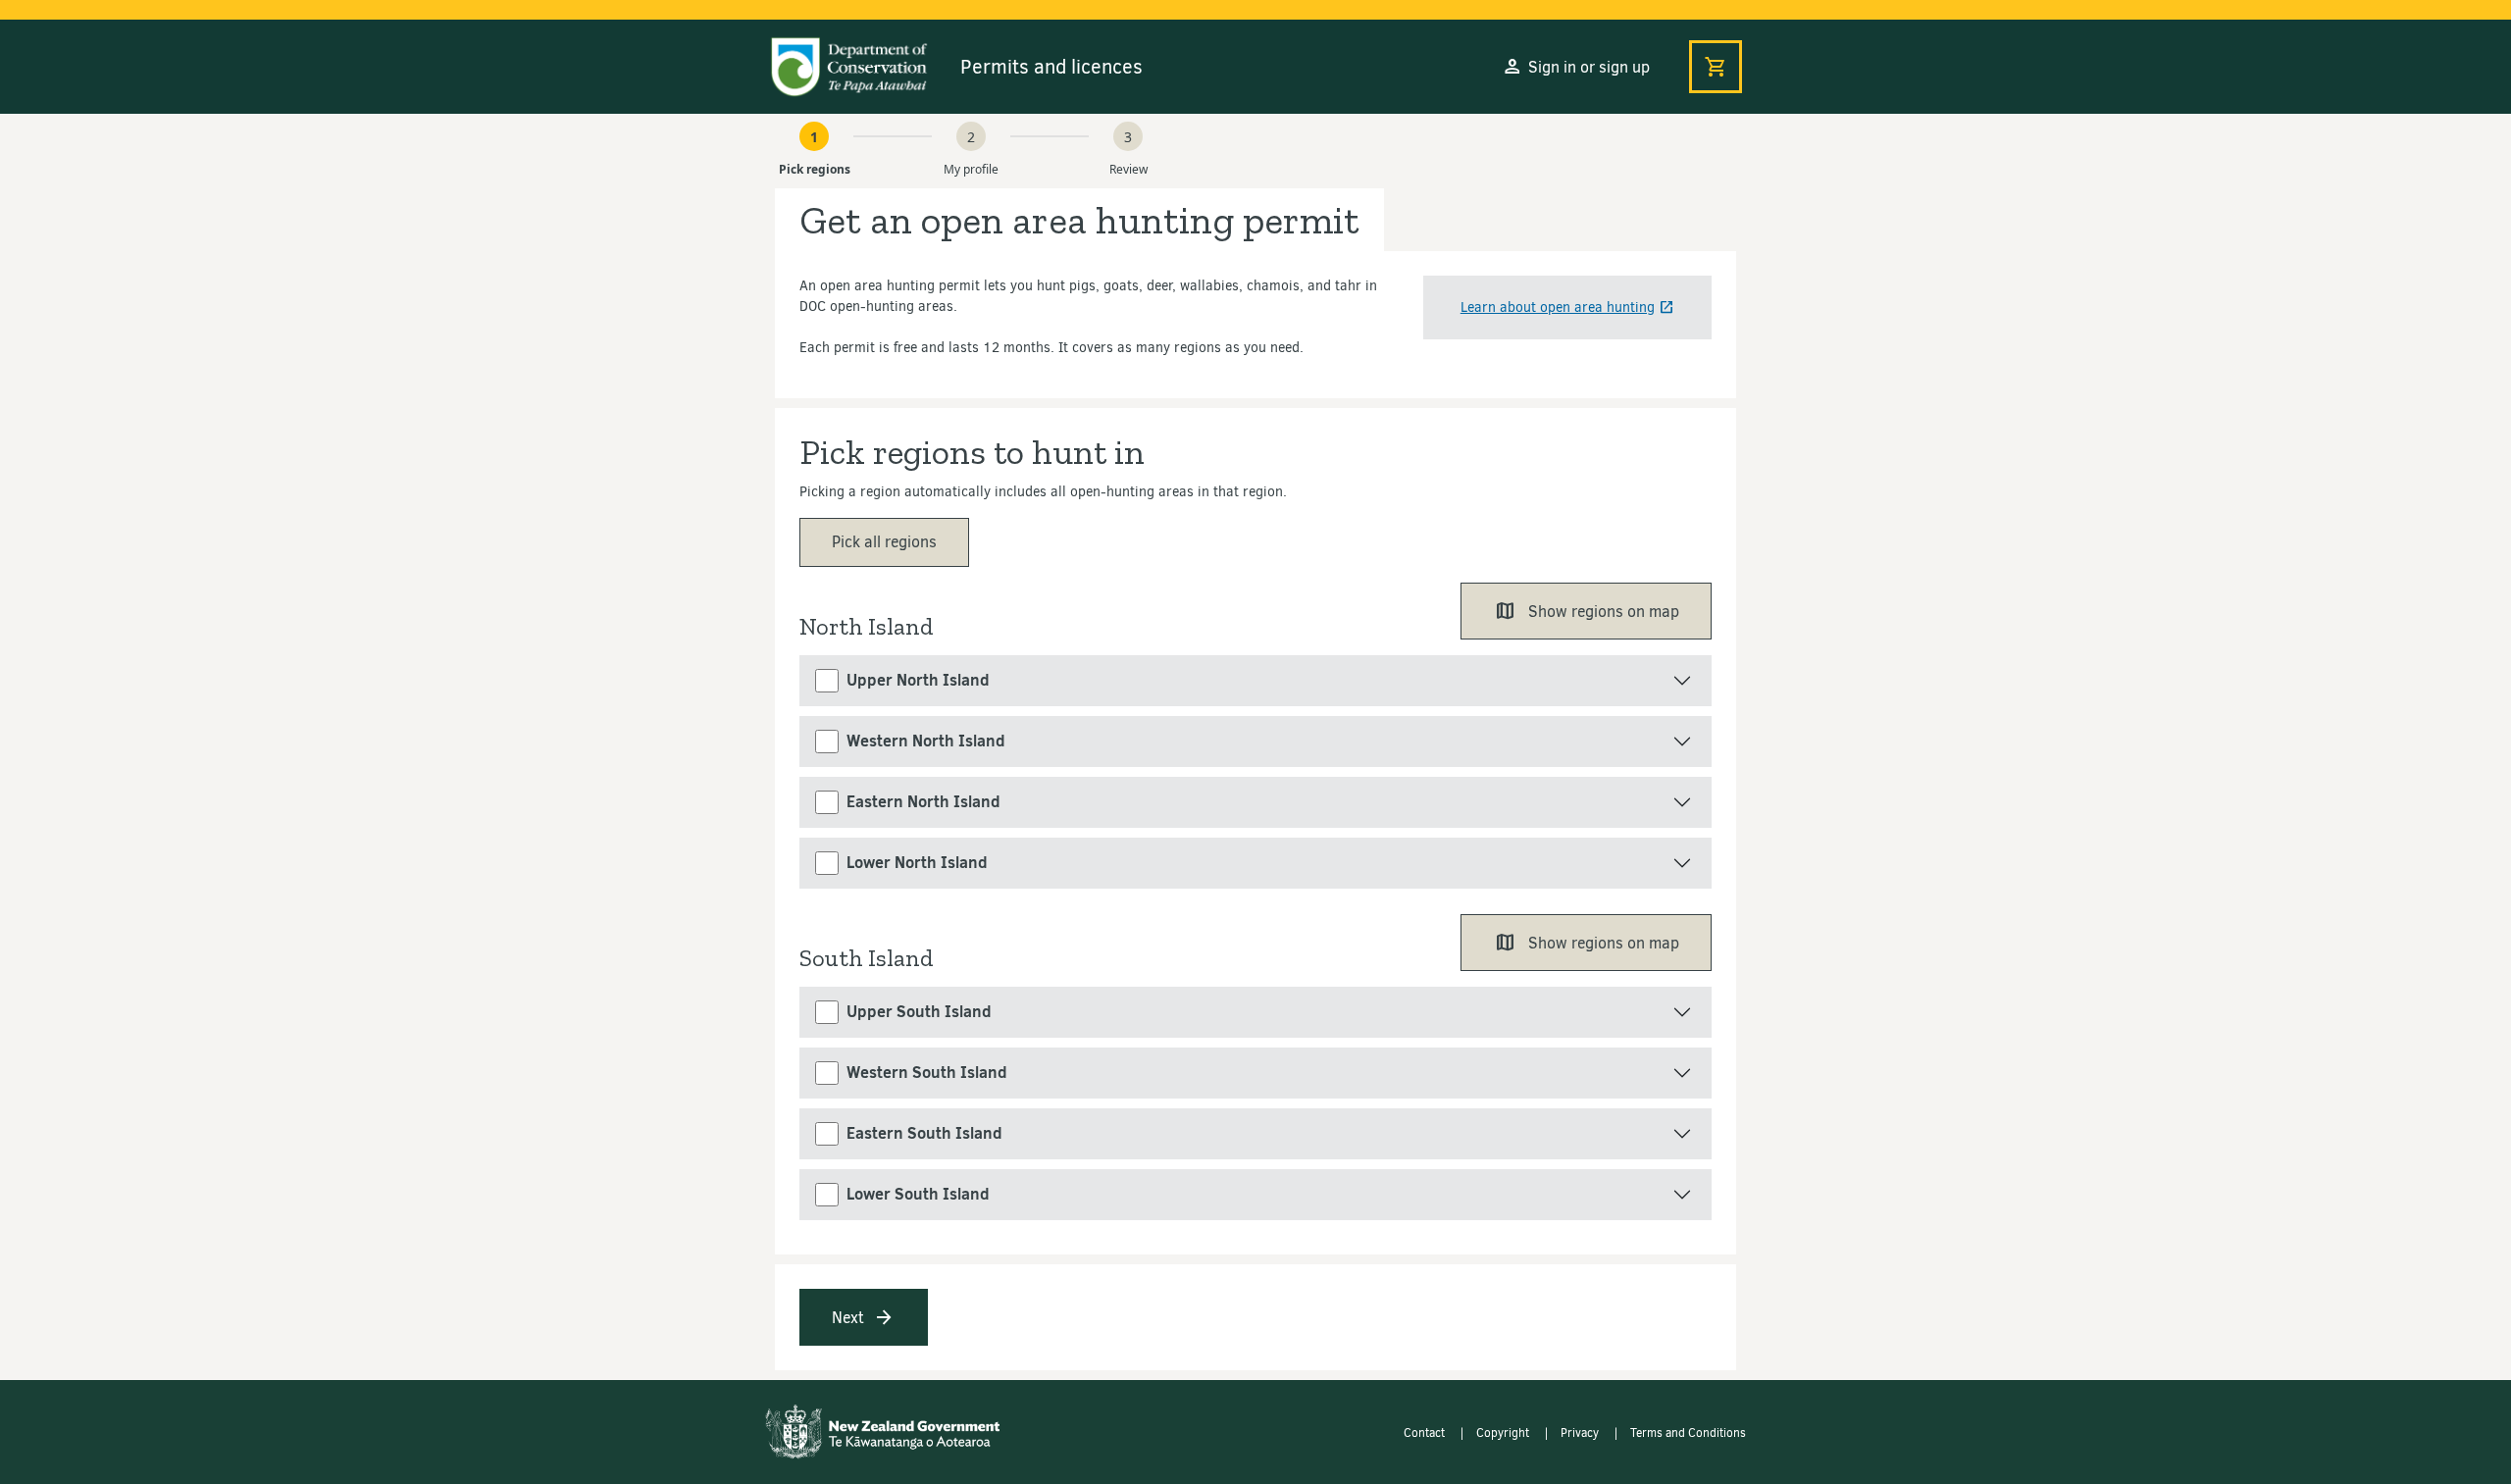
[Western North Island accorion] (1255, 742)
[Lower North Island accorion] (1255, 863)
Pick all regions (884, 542)
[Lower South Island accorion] (1255, 1195)
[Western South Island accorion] (1255, 1073)
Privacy (1581, 1433)
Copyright (1504, 1433)
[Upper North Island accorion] (1255, 681)
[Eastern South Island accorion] (1255, 1134)
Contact (1426, 1433)
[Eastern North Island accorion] (1255, 802)
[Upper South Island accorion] (1255, 1012)
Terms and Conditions (1688, 1433)
